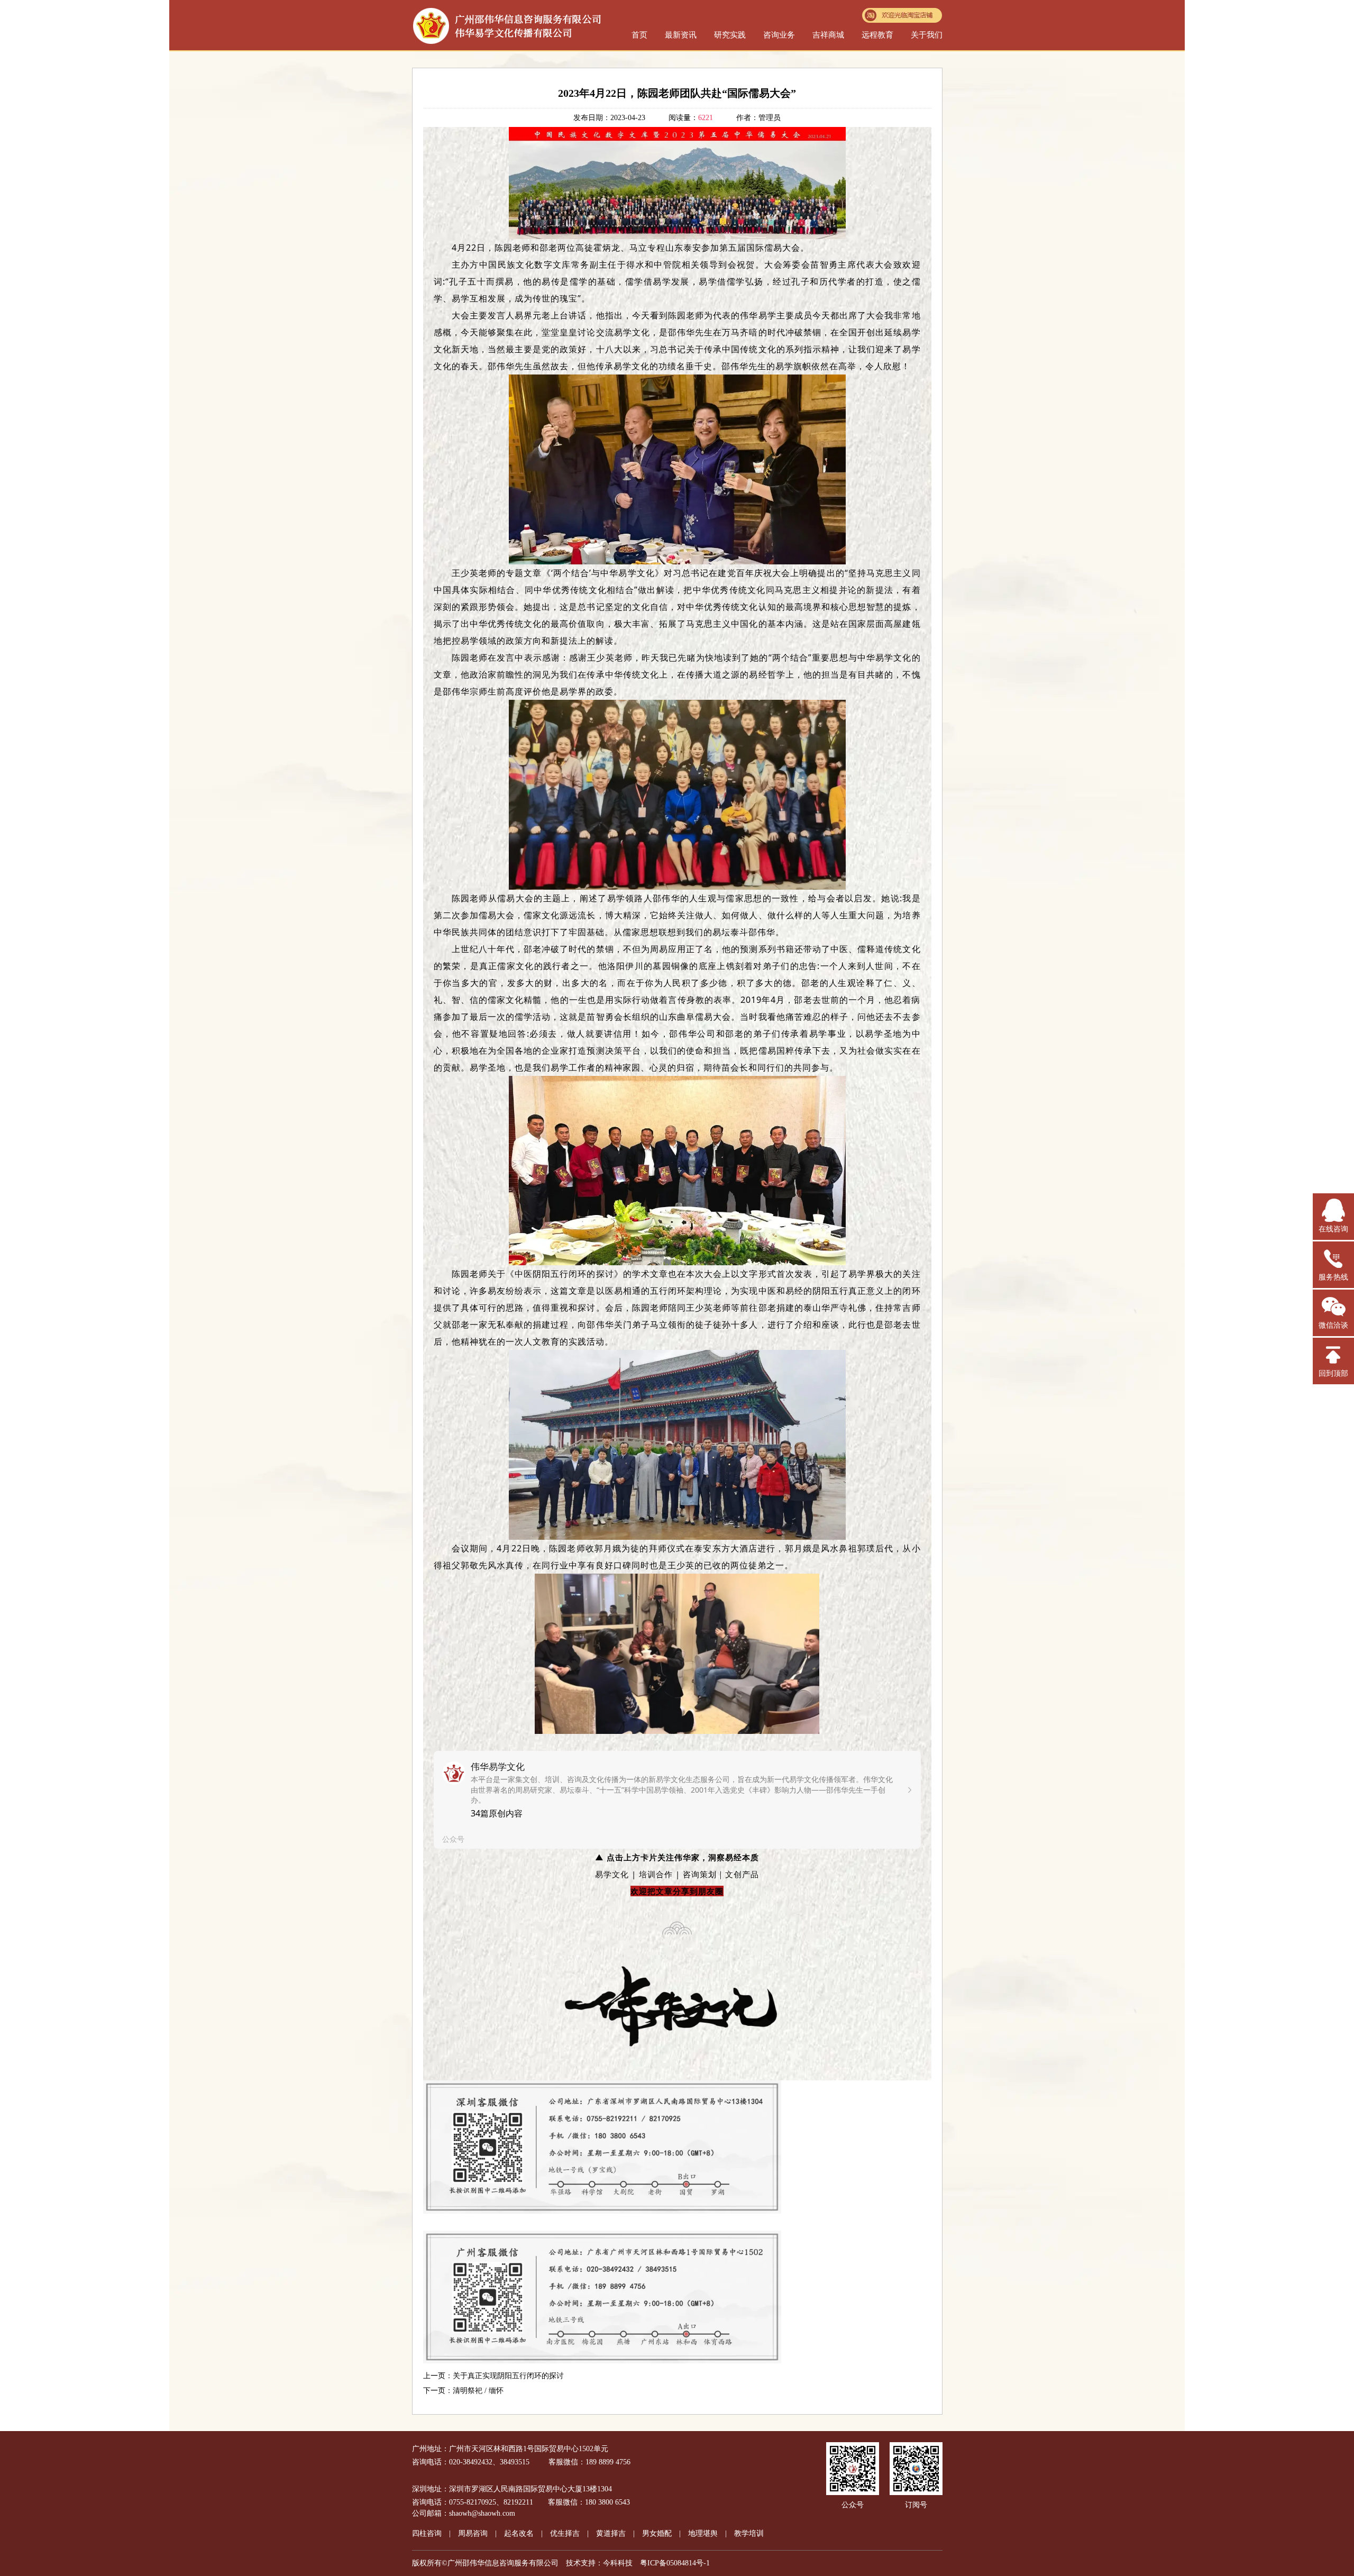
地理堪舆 (703, 2533)
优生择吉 (565, 2533)
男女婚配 (657, 2533)
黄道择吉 (611, 2533)
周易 (473, 2533)
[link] (677, 1800)
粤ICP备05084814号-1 (675, 2563)
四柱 (427, 2533)
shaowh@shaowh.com (482, 2513)
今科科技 (618, 2563)
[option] (677, 1800)
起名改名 (519, 2533)
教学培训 (749, 2533)
